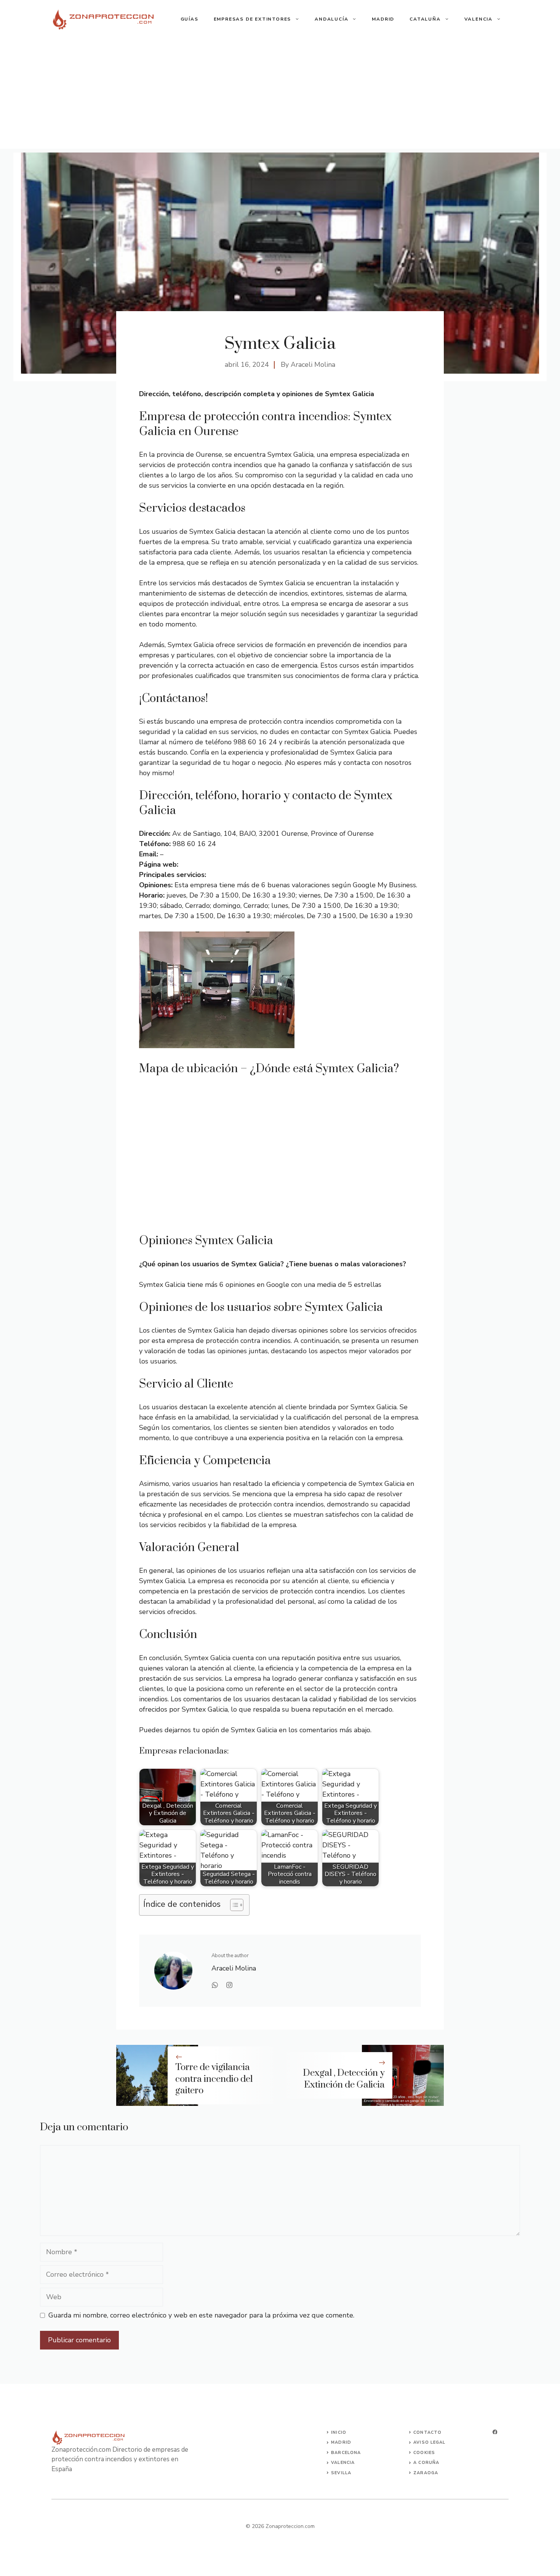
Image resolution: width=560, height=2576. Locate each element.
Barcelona (346, 2453)
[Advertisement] (280, 95)
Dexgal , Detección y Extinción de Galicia (344, 2079)
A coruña (426, 2463)
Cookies (424, 2453)
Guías (190, 19)
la (348, 2473)
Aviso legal (429, 2442)
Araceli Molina (313, 365)
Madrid (383, 19)
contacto (427, 2432)
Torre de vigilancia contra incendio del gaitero (214, 2079)
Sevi (337, 2473)
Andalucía (331, 19)
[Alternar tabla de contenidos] (233, 1905)
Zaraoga (426, 2473)
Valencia (478, 19)
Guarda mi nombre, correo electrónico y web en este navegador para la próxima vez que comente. (201, 2315)
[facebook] (495, 2432)
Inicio (339, 2432)
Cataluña (425, 19)
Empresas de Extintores (253, 19)
